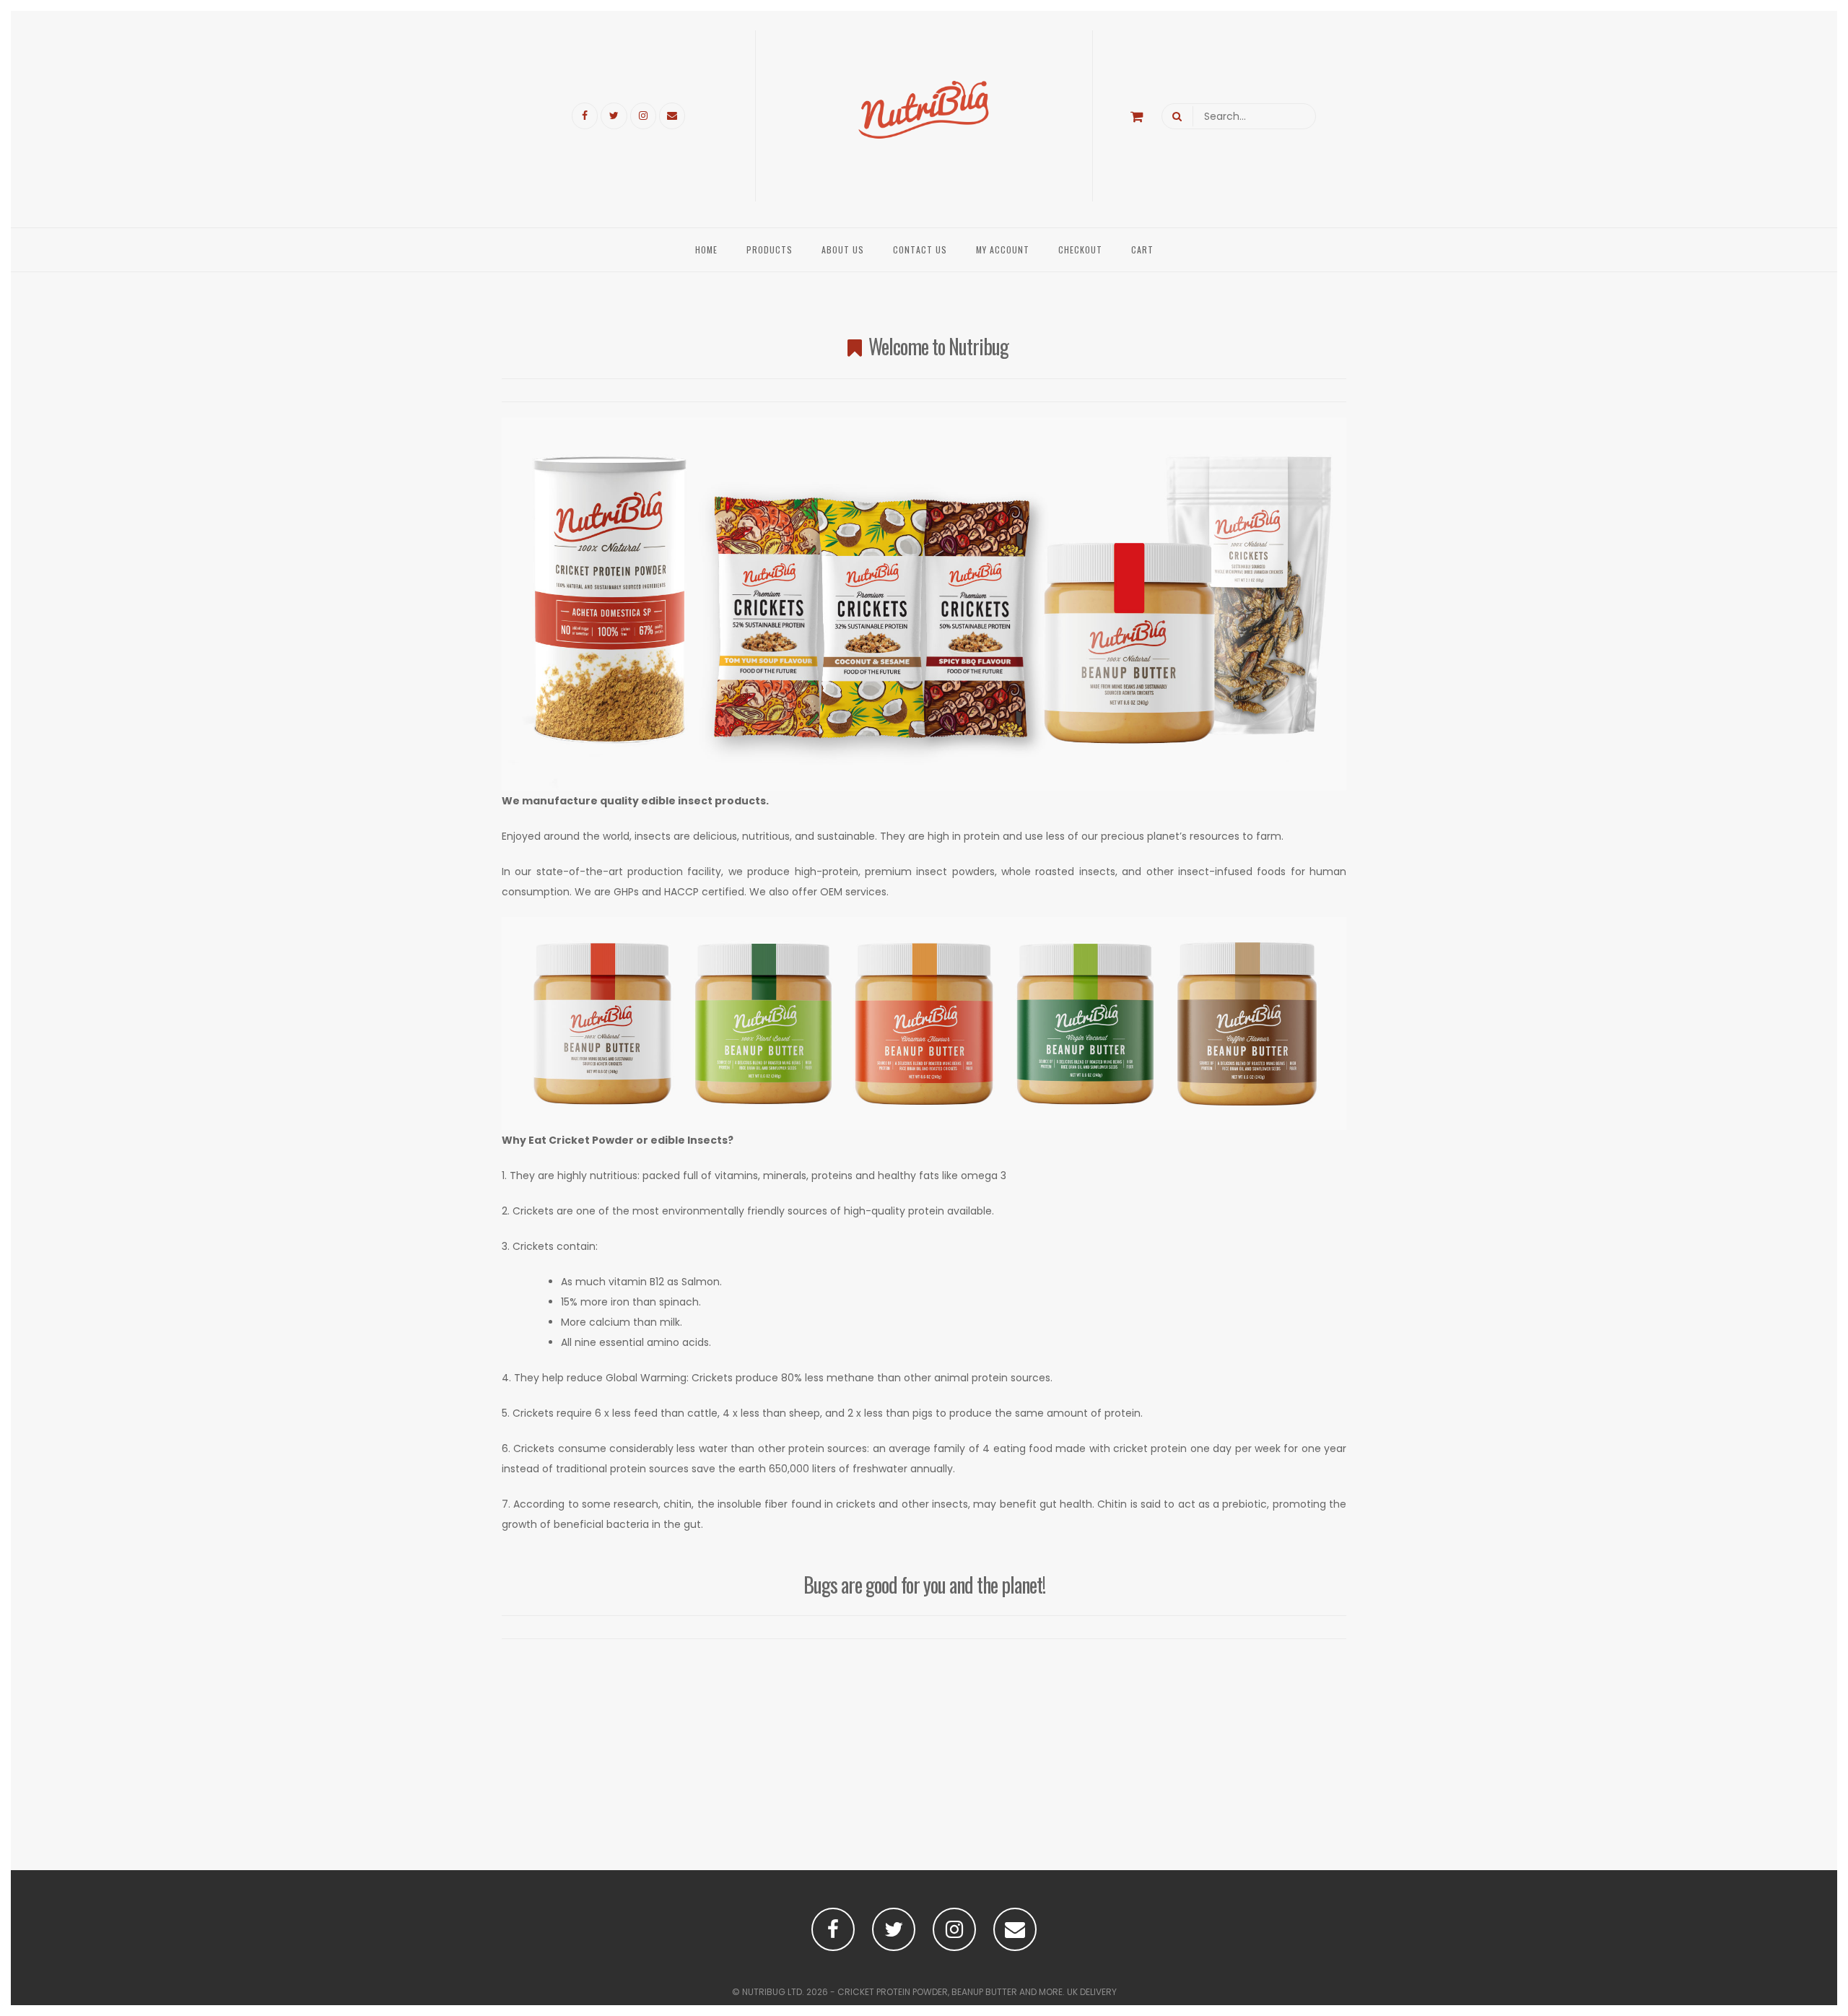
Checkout (1080, 249)
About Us (843, 249)
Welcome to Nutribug (938, 346)
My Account (1003, 249)
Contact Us (920, 249)
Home (706, 249)
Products (770, 249)
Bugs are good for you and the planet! (924, 1585)
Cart (1142, 249)
